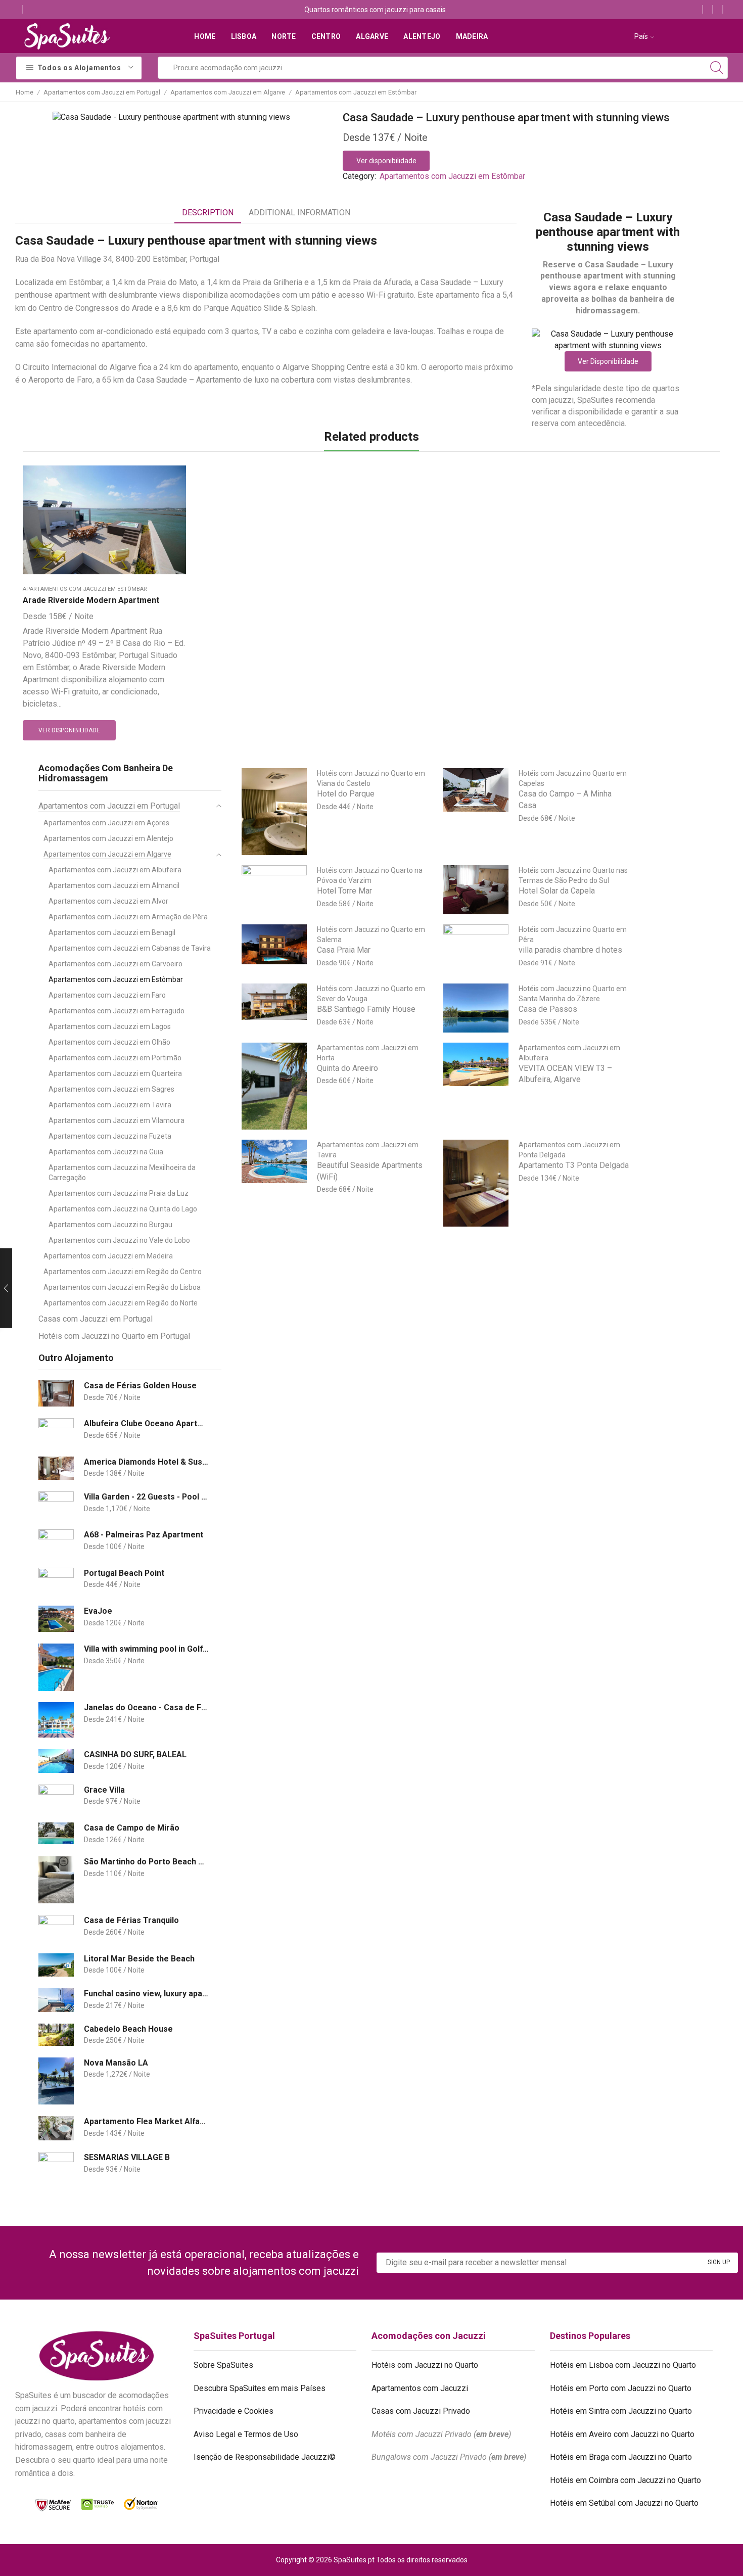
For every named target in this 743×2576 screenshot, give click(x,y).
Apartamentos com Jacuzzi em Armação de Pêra (128, 917)
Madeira (472, 36)
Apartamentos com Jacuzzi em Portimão (115, 1058)
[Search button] (717, 68)
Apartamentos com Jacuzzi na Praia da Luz (119, 1193)
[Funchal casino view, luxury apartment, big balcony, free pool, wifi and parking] (56, 2000)
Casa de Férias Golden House (140, 1386)
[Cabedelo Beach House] (56, 2035)
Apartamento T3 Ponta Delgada (574, 1165)
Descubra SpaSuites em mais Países (260, 2388)
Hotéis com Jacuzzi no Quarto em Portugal (114, 1336)
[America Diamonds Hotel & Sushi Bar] (56, 1468)
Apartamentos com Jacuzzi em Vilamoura (117, 1120)
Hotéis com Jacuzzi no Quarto (425, 2365)
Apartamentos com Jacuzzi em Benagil (112, 932)
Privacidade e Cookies (234, 2411)
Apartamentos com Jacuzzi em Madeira (108, 1256)
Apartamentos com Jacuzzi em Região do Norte (121, 1303)
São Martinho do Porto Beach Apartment (146, 1862)
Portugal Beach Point (124, 1573)
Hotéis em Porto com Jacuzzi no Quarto (621, 2388)
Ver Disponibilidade (608, 361)
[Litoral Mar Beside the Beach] (56, 1965)
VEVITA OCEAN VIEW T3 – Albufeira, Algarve (565, 1074)
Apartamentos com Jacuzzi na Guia (106, 1152)
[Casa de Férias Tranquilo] (56, 1928)
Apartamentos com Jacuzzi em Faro (107, 995)
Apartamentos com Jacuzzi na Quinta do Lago (123, 1209)
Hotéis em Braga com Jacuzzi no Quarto (621, 2457)
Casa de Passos (548, 1009)
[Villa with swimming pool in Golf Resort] (56, 1667)
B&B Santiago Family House (366, 1009)
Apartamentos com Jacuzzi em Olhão (109, 1042)
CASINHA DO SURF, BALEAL (135, 1754)
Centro (326, 36)
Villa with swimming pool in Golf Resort (146, 1649)
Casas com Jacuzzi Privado (421, 2411)
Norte (284, 36)
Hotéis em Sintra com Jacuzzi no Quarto (621, 2411)
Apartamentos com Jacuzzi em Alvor (108, 901)
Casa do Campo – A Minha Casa (565, 800)
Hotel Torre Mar (344, 891)
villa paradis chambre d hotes (570, 950)
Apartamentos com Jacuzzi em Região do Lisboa (122, 1287)
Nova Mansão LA (116, 2063)
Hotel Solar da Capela (557, 891)
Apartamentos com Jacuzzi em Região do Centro (123, 1272)
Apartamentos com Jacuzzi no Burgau (110, 1225)
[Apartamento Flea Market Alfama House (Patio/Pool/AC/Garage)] (56, 2128)
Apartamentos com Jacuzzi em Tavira (110, 1105)
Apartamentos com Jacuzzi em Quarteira (115, 1073)
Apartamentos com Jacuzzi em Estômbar (356, 92)
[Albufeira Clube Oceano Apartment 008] (56, 1432)
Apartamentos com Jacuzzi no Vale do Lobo (119, 1240)
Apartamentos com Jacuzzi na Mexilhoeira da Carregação (122, 1173)
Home (205, 36)
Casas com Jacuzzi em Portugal (96, 1319)
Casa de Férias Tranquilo (131, 1920)
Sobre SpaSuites (223, 2365)
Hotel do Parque (346, 794)
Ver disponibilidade (386, 161)
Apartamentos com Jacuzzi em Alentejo (108, 838)
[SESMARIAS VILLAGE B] (56, 2165)
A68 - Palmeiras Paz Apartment (144, 1535)
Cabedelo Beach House (128, 2029)
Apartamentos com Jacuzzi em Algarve (228, 92)
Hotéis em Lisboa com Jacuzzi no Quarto (623, 2365)
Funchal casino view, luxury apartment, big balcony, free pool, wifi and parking (146, 1994)
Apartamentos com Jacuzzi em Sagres (111, 1089)
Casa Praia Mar (344, 950)
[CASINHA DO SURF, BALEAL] (56, 1761)
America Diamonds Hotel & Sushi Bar (146, 1462)
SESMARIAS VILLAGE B (127, 2157)
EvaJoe (98, 1611)
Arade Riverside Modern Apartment (91, 600)
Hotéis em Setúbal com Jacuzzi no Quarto (624, 2503)
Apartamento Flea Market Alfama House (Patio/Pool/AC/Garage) (146, 2121)
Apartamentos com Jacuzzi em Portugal (102, 92)
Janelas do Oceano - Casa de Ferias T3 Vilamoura (146, 1707)
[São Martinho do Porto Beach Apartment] (56, 1880)
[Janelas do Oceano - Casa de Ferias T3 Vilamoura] (56, 1720)
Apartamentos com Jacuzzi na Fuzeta (110, 1136)
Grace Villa (104, 1790)
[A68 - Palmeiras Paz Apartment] (56, 1543)
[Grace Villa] (56, 1798)
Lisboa (244, 36)
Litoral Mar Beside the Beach (139, 1959)
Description (208, 213)
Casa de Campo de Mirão (132, 1828)
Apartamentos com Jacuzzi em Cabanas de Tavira (130, 948)
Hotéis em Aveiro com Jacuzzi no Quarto (622, 2434)
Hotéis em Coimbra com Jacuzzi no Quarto (625, 2480)
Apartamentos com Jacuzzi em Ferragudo (117, 1011)
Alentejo (422, 36)
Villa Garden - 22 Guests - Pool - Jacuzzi (146, 1497)
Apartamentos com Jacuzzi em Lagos (110, 1026)
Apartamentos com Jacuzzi (420, 2388)
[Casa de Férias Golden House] (56, 1394)
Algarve (372, 36)
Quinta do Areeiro (347, 1068)
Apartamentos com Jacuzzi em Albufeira (115, 870)
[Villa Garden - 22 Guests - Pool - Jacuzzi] (56, 1505)
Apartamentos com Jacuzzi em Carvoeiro (115, 964)
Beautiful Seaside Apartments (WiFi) (370, 1171)
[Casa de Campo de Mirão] (56, 1833)
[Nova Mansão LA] (56, 2081)
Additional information (299, 213)
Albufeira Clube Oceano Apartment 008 (146, 1423)
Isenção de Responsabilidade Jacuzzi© (265, 2457)
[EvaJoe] (56, 1619)
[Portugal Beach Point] (56, 1581)
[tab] (208, 213)
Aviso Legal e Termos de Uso (246, 2434)
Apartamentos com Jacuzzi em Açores (106, 823)
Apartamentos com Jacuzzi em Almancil (114, 885)
